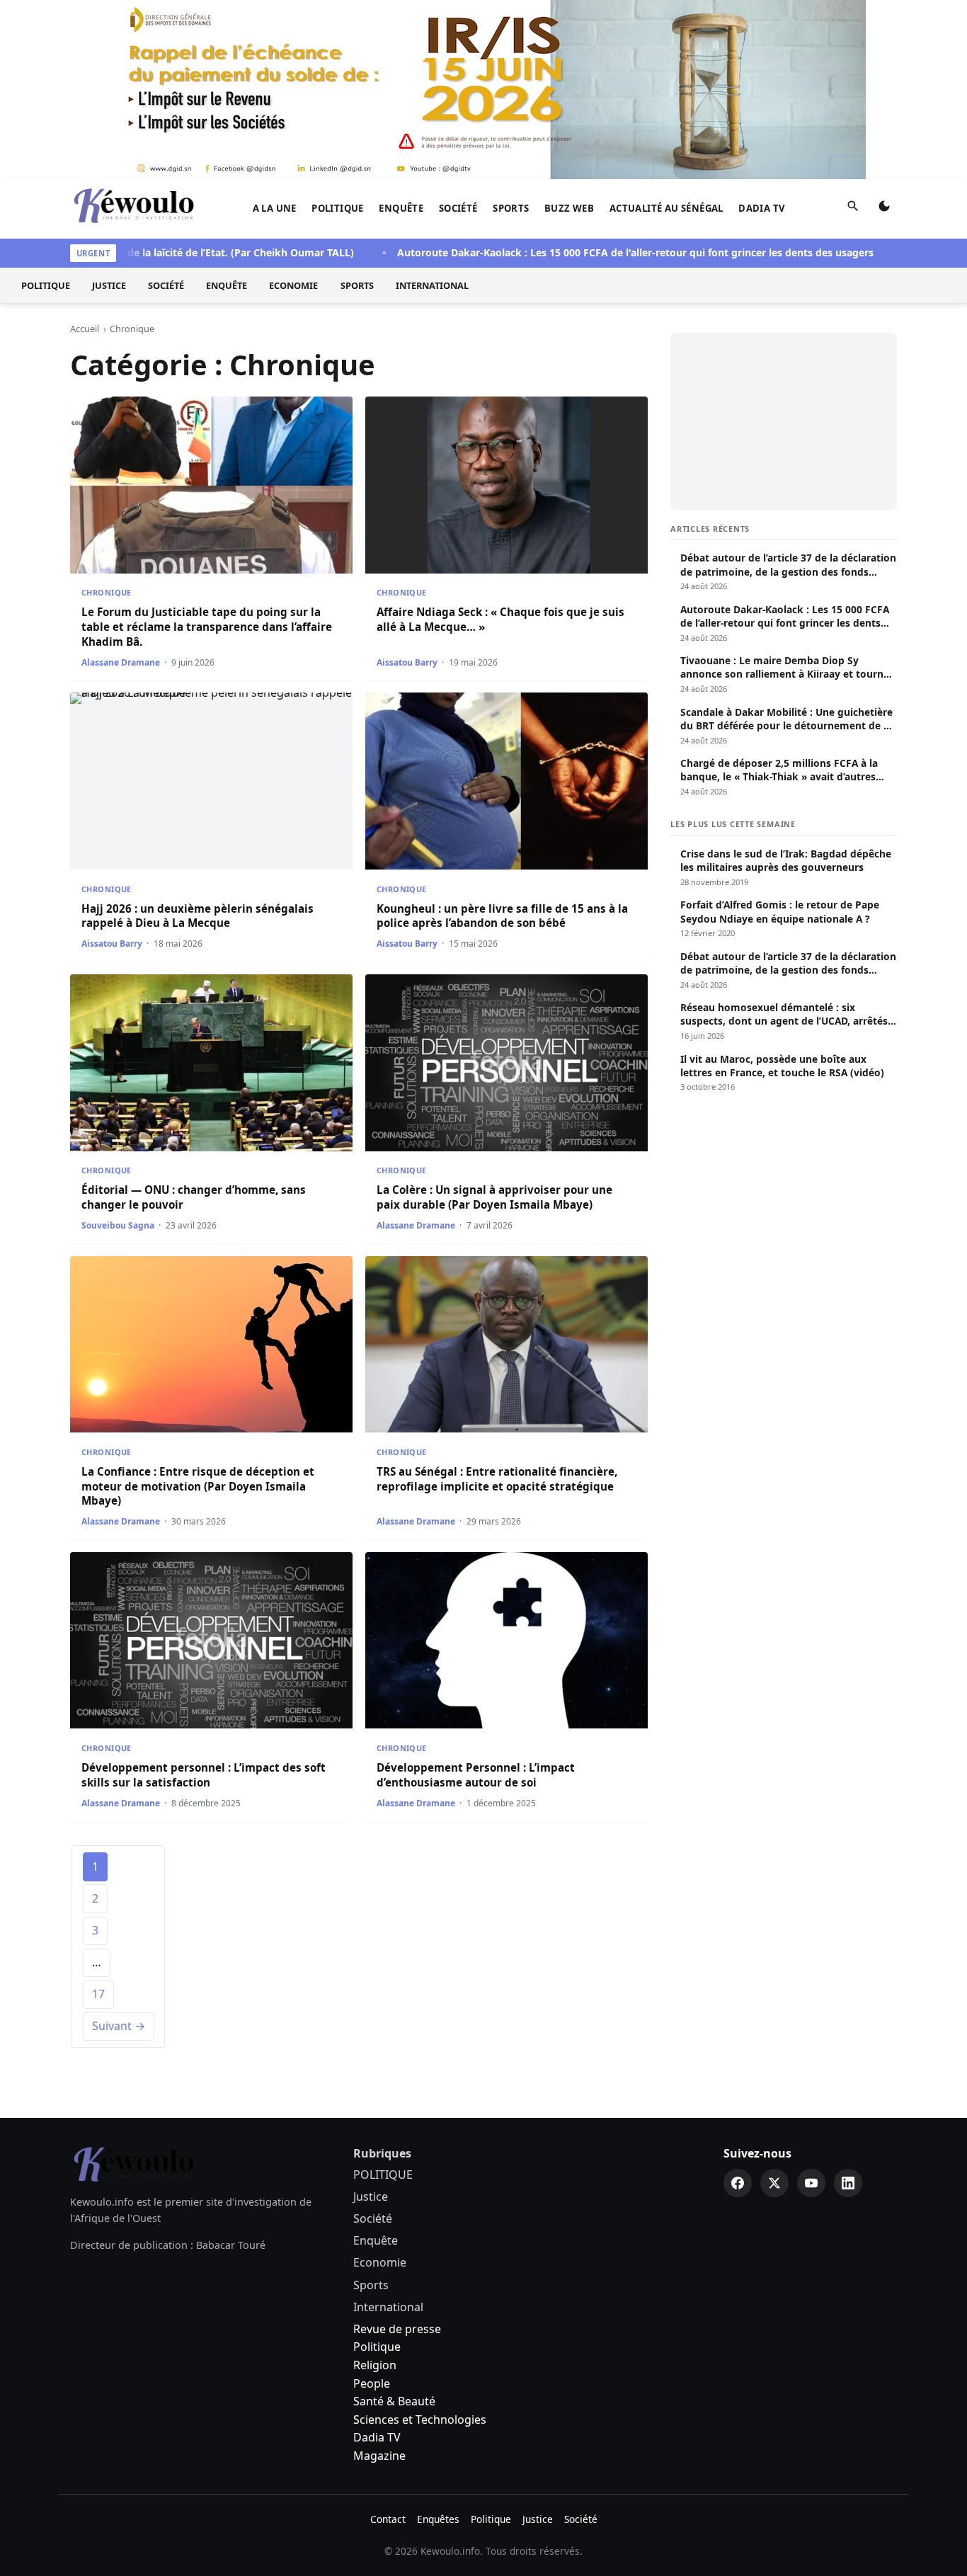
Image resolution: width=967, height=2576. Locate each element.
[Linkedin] (848, 2183)
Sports (511, 208)
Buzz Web (569, 208)
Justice (109, 285)
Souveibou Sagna (118, 1225)
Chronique (107, 592)
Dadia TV (762, 208)
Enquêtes (438, 2519)
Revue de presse (397, 2329)
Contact (388, 2519)
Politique (377, 2347)
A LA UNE (275, 208)
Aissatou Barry (407, 662)
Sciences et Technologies (420, 2420)
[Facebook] (738, 2183)
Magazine (379, 2456)
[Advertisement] (784, 421)
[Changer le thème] (884, 209)
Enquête (401, 208)
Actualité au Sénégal (666, 208)
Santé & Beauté (394, 2401)
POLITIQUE (338, 208)
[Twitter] (774, 2183)
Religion (375, 2365)
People (372, 2383)
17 (98, 1994)
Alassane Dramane (121, 662)
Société (458, 208)
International (432, 285)
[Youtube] (811, 2183)
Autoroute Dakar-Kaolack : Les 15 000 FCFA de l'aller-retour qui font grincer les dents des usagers (586, 252)
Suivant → (119, 2026)
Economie (293, 285)
